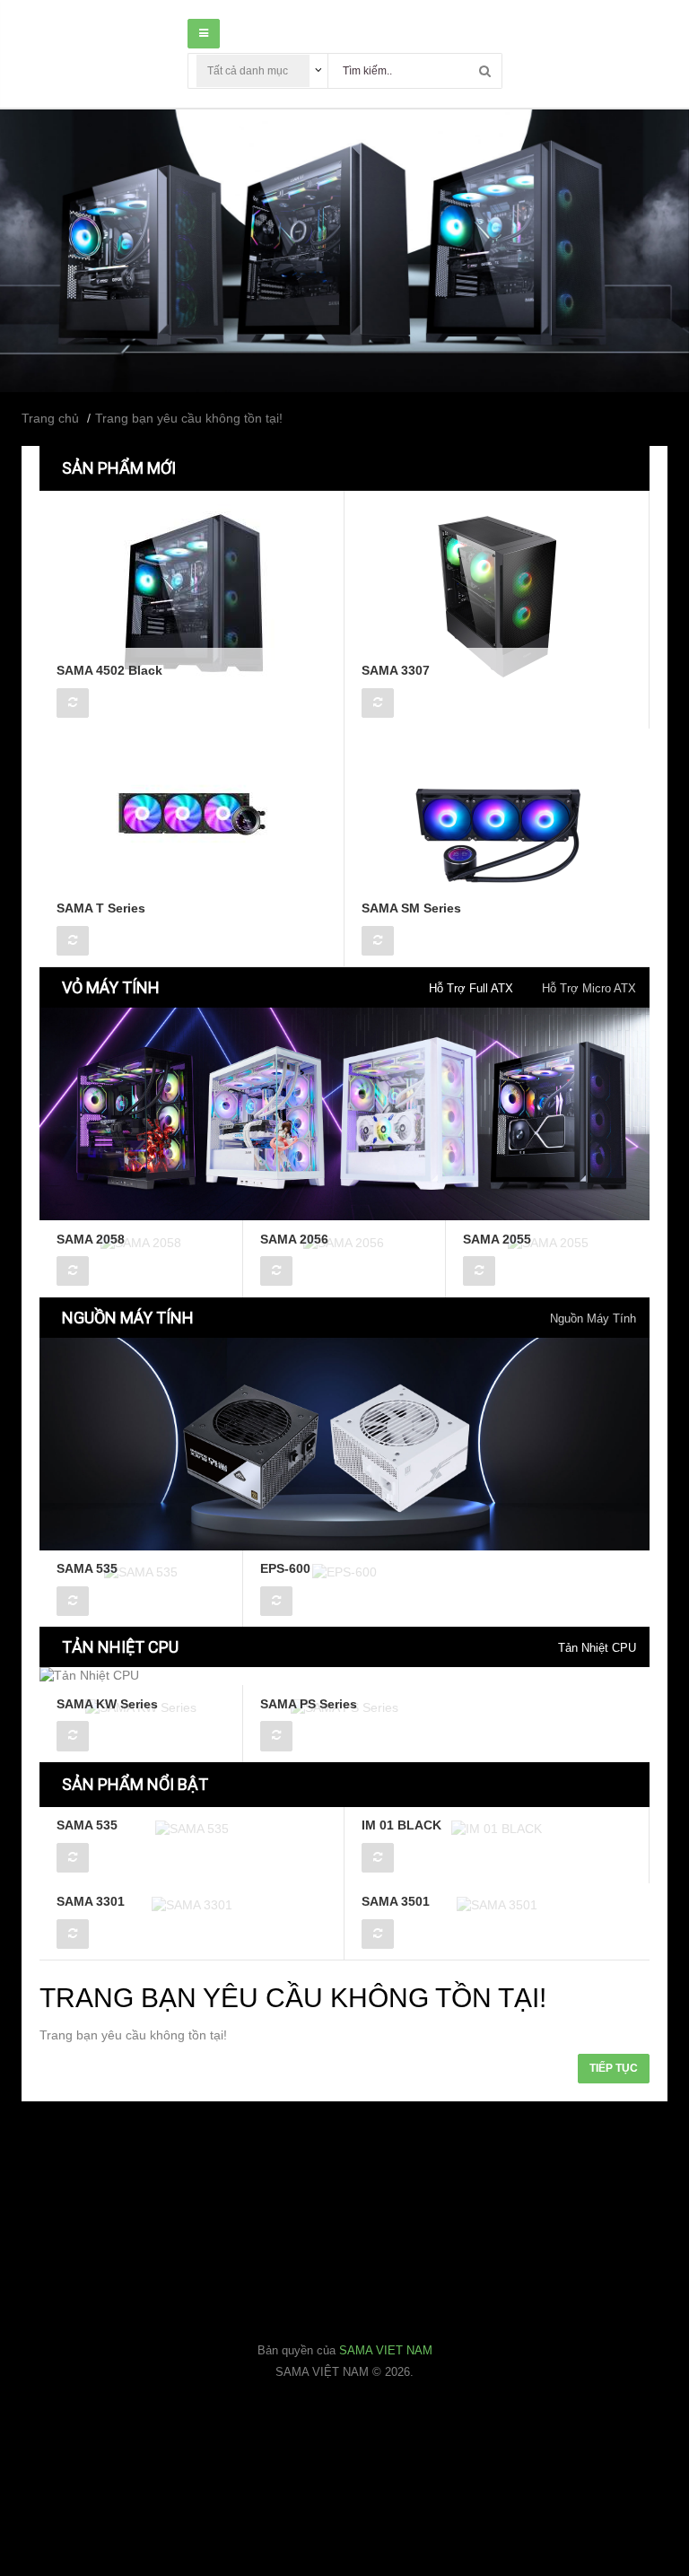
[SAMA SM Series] (497, 831)
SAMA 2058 (91, 1239)
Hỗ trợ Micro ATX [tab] (589, 988)
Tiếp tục (614, 2068)
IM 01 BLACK (401, 1825)
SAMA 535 (87, 1568)
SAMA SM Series (411, 908)
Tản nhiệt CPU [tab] (597, 1648)
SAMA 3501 (396, 1901)
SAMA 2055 (497, 1239)
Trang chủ (50, 418)
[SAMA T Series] (192, 831)
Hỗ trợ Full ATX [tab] (471, 988)
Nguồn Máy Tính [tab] (593, 1319)
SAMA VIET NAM (386, 2350)
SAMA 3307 (396, 670)
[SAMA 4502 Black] (192, 593)
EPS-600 (285, 1568)
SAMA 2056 (294, 1239)
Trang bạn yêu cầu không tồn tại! (189, 418)
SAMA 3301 (91, 1901)
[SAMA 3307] (497, 593)
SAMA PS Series (309, 1704)
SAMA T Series (101, 908)
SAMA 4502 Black (109, 670)
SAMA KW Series (107, 1704)
